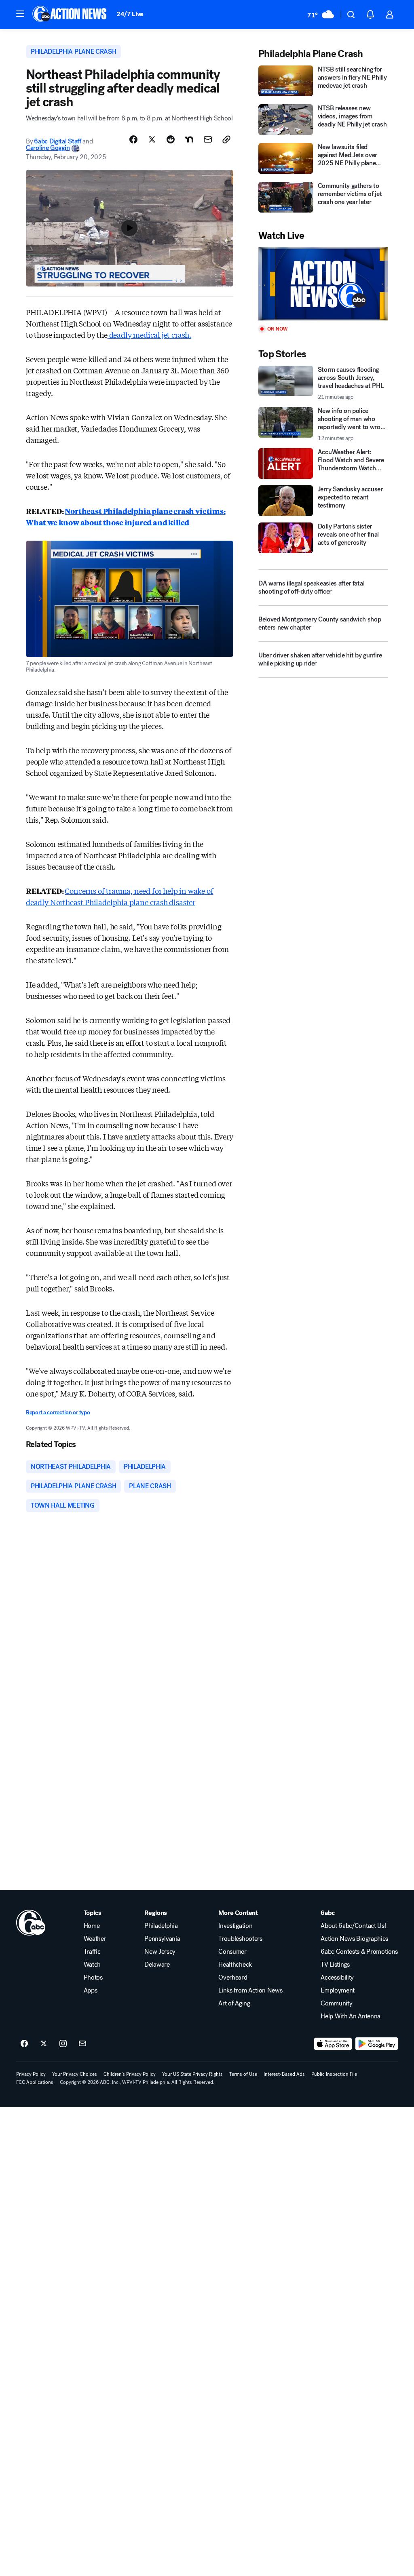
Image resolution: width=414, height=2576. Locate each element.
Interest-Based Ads (284, 2074)
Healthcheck (235, 1965)
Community (336, 2003)
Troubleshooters (240, 1939)
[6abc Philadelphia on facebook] (24, 2044)
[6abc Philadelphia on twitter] (44, 2044)
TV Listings (335, 1965)
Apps (91, 1990)
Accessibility (337, 1978)
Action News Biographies (354, 1939)
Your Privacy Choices (75, 2074)
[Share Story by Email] (208, 139)
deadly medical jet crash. (149, 335)
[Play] (323, 284)
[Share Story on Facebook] (133, 139)
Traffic (92, 1952)
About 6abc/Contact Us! (353, 1926)
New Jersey (160, 1952)
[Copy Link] (226, 139)
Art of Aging (234, 2003)
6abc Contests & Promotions (359, 1952)
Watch (92, 1965)
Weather (95, 1939)
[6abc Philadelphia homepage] (70, 15)
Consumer (232, 1952)
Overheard (233, 1978)
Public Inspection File (334, 2074)
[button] (20, 14)
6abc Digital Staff (57, 141)
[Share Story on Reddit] (171, 139)
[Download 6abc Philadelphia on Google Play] (377, 2044)
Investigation (235, 1926)
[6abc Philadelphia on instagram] (63, 2044)
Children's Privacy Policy (130, 2074)
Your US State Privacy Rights (192, 2074)
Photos (93, 1978)
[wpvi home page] (31, 1923)
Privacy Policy (31, 2074)
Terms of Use (243, 2074)
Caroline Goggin (48, 148)
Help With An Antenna (351, 2016)
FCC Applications (35, 2082)
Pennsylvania (162, 1939)
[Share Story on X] (152, 139)
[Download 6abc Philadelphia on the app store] (333, 2044)
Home (92, 1926)
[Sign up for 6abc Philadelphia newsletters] (82, 2044)
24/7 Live (130, 14)
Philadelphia (161, 1926)
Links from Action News (250, 1990)
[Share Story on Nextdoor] (189, 139)
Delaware (157, 1965)
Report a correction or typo (58, 1412)
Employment (338, 1990)
